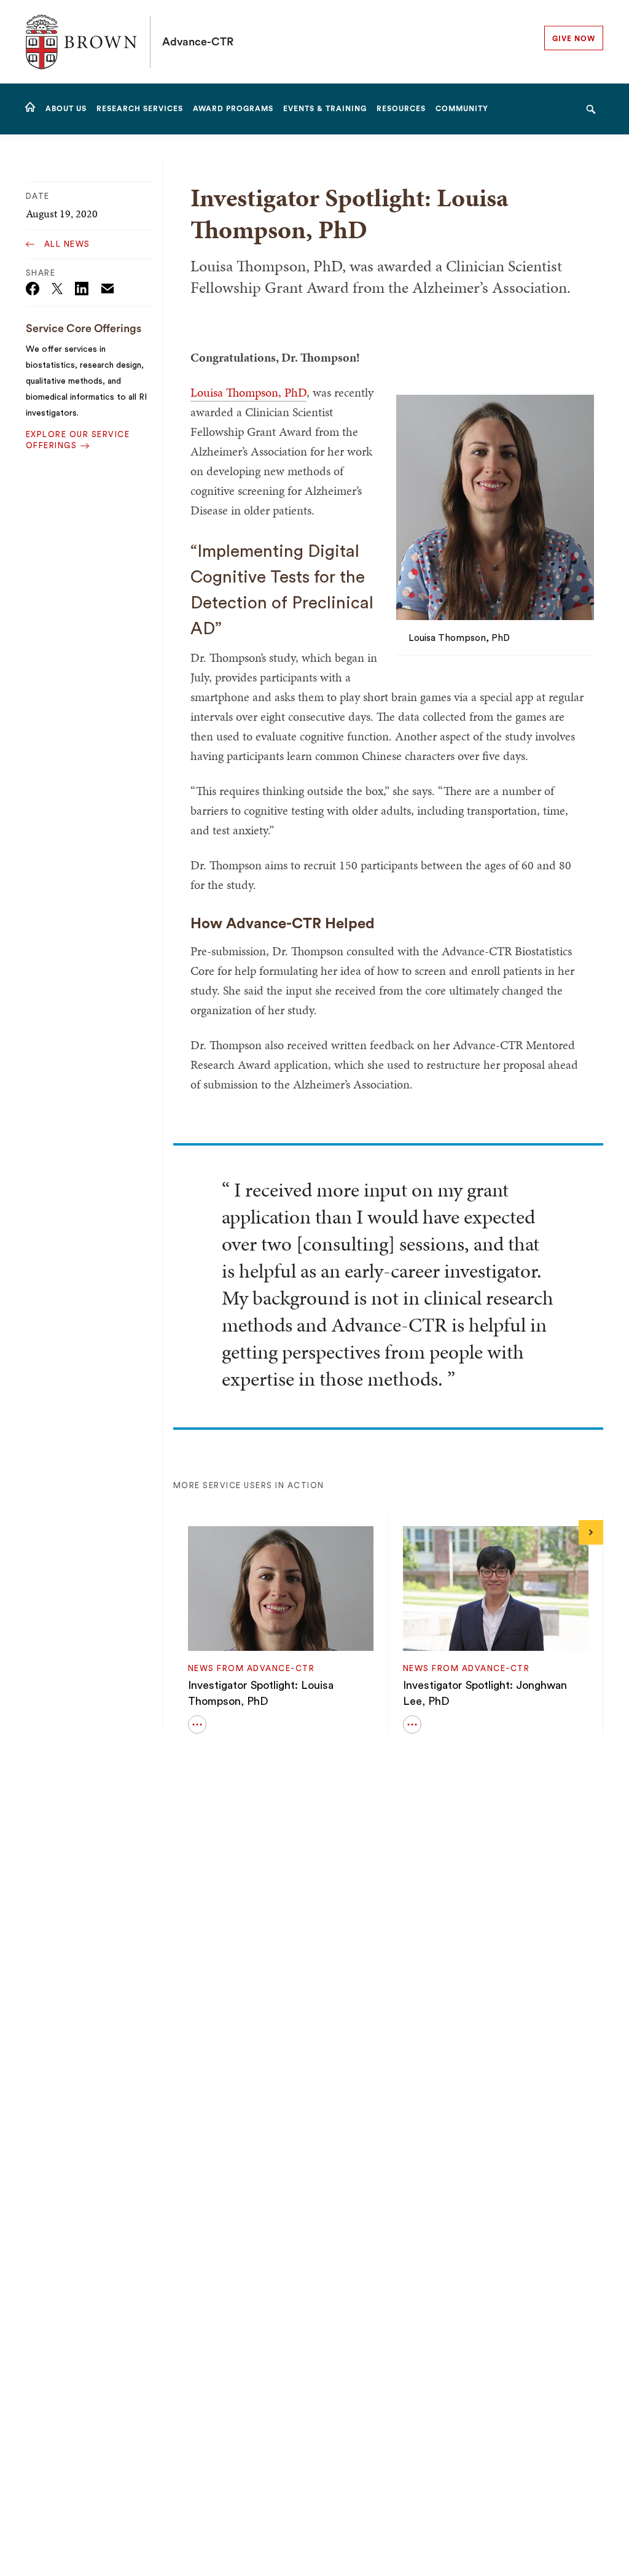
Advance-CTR (198, 42)
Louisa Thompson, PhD (248, 392)
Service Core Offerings (84, 328)
